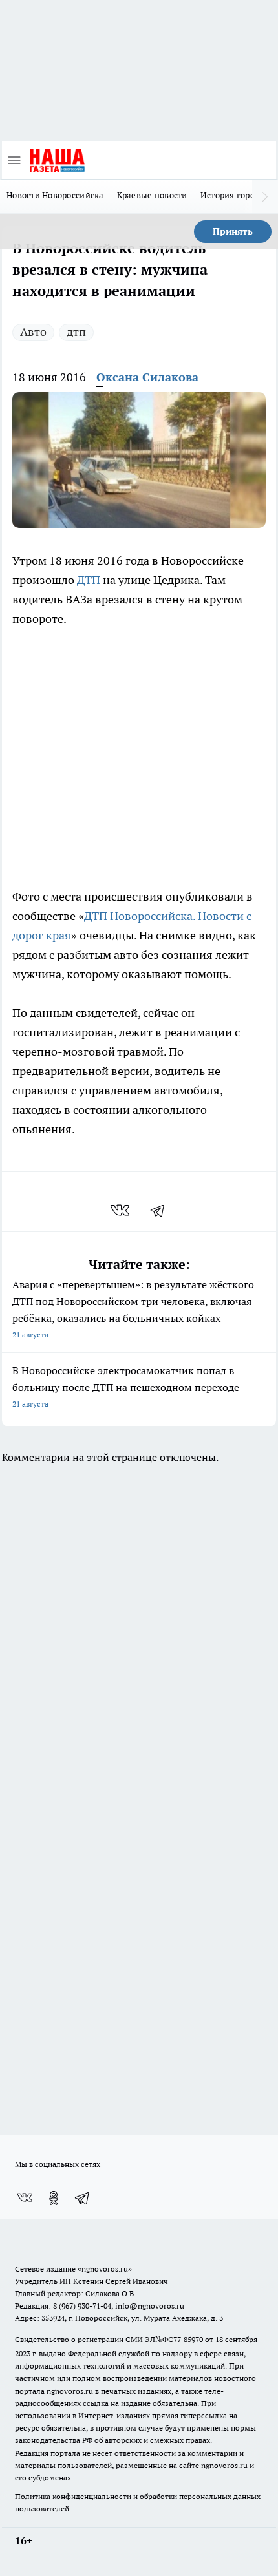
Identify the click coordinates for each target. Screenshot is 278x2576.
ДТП (90, 580)
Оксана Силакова (147, 377)
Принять (233, 231)
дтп (76, 332)
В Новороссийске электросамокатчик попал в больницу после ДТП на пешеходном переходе (126, 1386)
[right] (265, 196)
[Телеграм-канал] (83, 2198)
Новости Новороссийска (55, 195)
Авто (33, 332)
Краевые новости (152, 195)
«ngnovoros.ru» (105, 2269)
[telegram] (162, 1210)
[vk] (121, 1210)
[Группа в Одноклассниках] (54, 2198)
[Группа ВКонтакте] (25, 2198)
